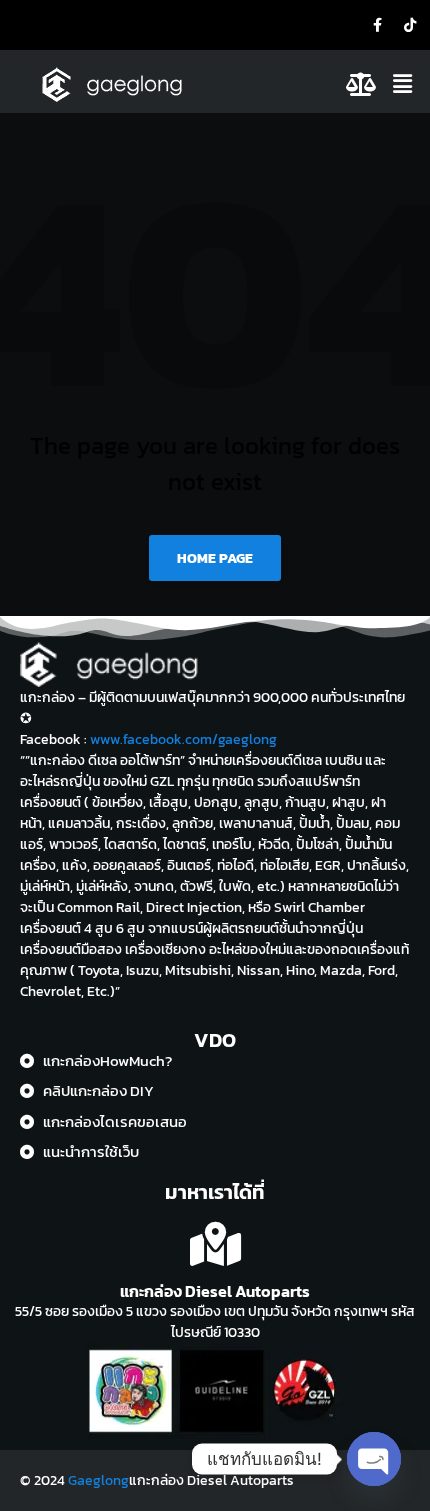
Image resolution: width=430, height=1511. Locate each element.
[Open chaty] (374, 1459)
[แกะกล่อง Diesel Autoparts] (215, 1244)
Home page (215, 558)
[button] (405, 84)
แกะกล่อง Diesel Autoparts (215, 1291)
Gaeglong (98, 1480)
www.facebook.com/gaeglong (183, 739)
